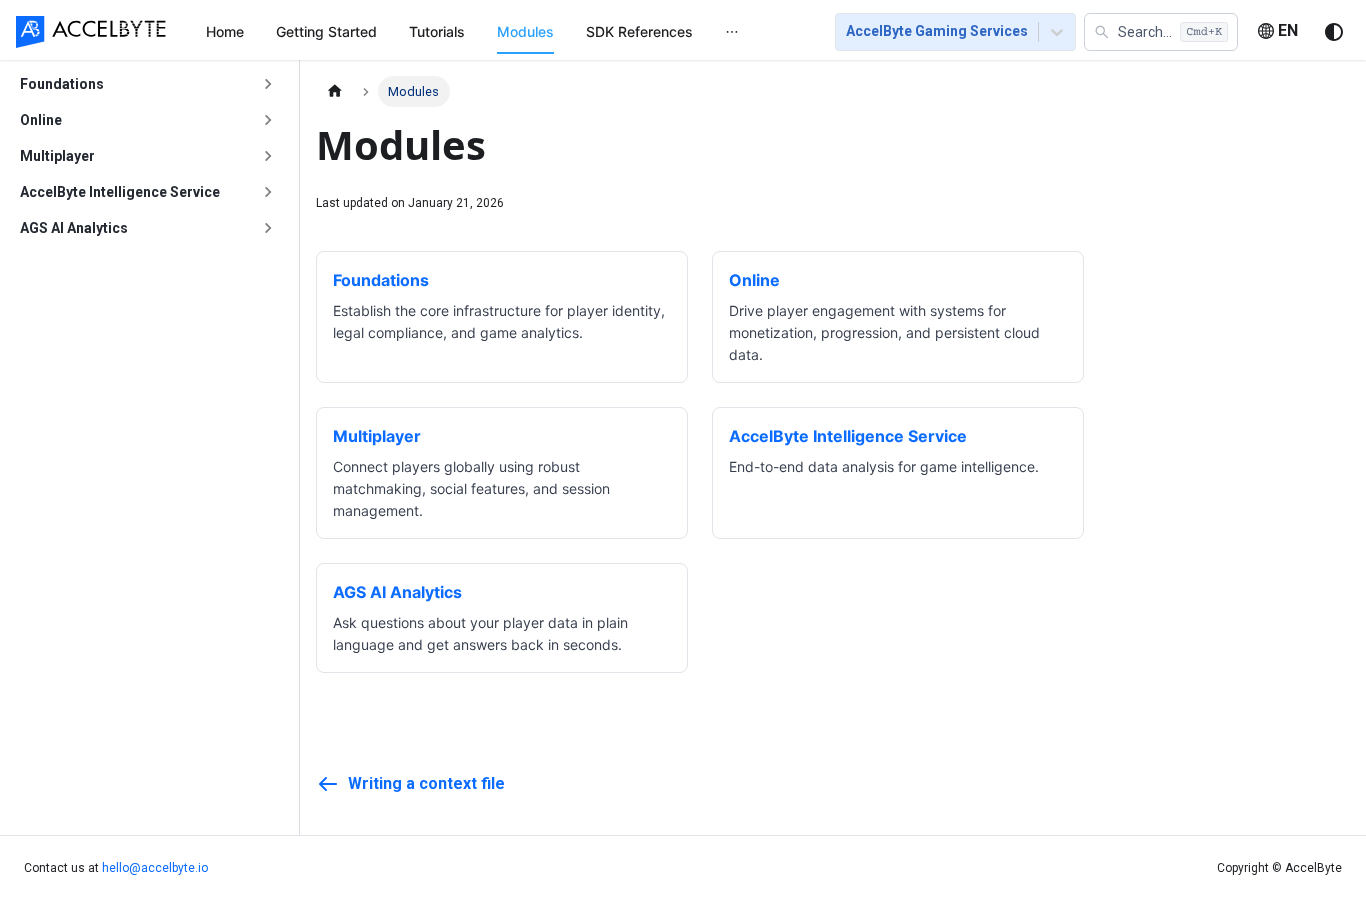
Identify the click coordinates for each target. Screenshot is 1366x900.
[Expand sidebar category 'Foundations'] (268, 84)
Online (41, 119)
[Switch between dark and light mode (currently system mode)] (1334, 32)
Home (225, 31)
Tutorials (437, 31)
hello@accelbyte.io (155, 868)
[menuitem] (225, 31)
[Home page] (335, 91)
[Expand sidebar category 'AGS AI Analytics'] (268, 228)
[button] (1161, 32)
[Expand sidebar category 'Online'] (268, 120)
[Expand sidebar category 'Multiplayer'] (268, 156)
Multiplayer (57, 155)
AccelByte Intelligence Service (120, 191)
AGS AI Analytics (74, 227)
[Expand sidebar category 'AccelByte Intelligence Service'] (268, 192)
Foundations (62, 83)
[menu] (496, 31)
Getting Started (326, 31)
